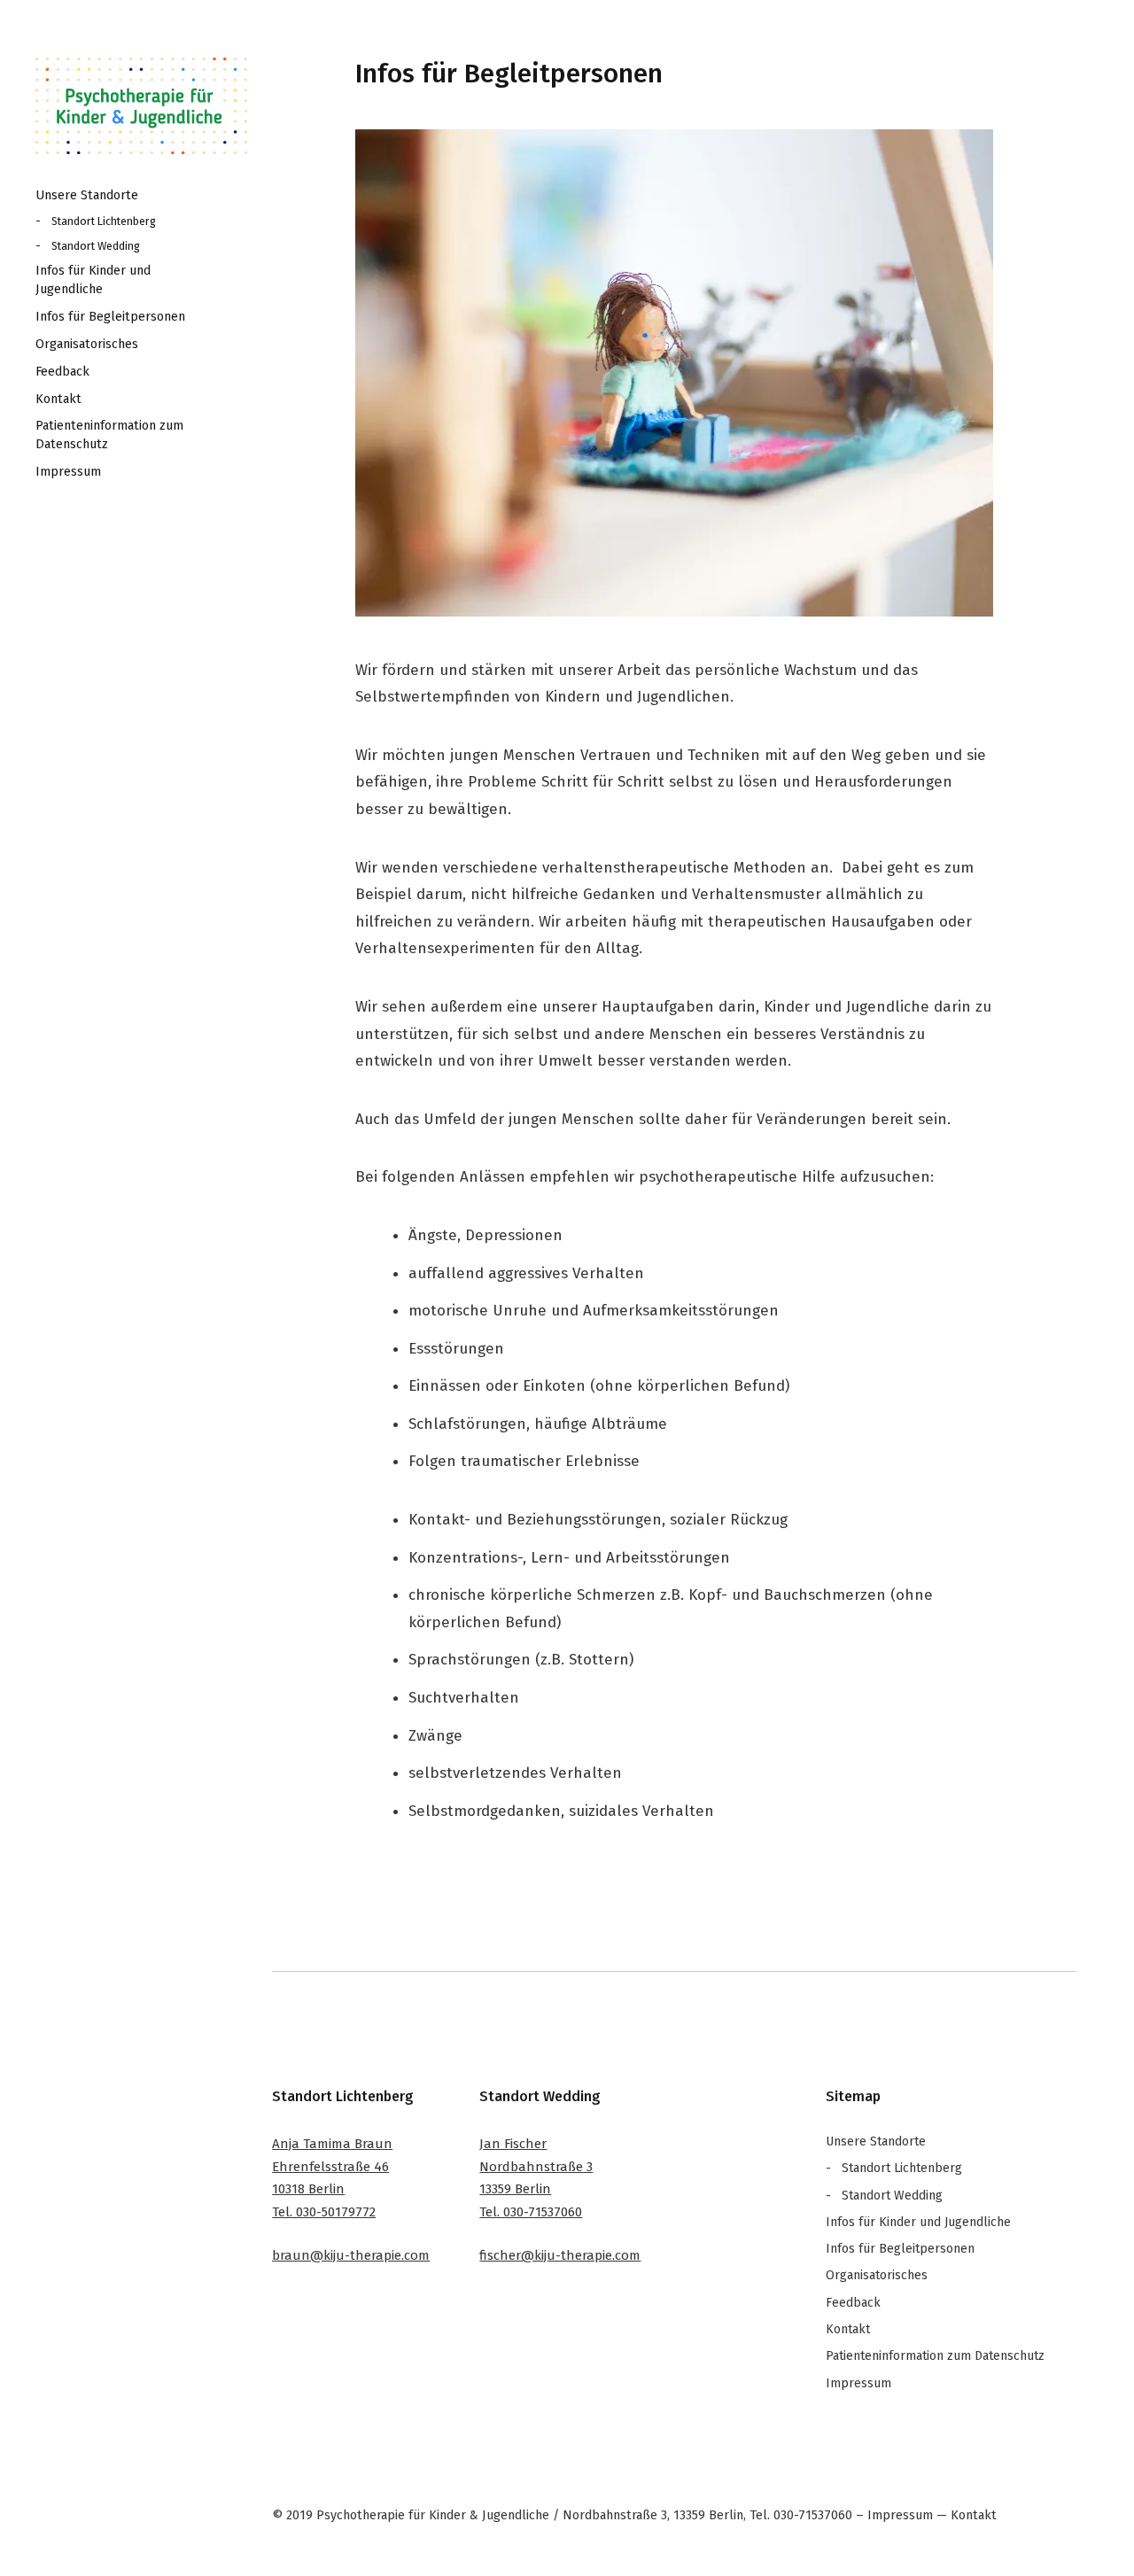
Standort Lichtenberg (104, 221)
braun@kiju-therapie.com (351, 2255)
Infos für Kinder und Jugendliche (93, 279)
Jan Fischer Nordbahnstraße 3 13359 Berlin (536, 2166)
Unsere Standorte (87, 195)
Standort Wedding (96, 246)
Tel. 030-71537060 (531, 2212)
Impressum (68, 472)
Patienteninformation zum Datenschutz (109, 435)
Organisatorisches (87, 344)
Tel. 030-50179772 (324, 2212)
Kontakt (58, 399)
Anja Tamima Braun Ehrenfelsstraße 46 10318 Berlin (332, 2166)
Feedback (62, 372)
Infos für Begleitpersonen (110, 317)
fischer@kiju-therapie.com (560, 2255)
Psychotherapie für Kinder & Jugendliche (142, 106)
